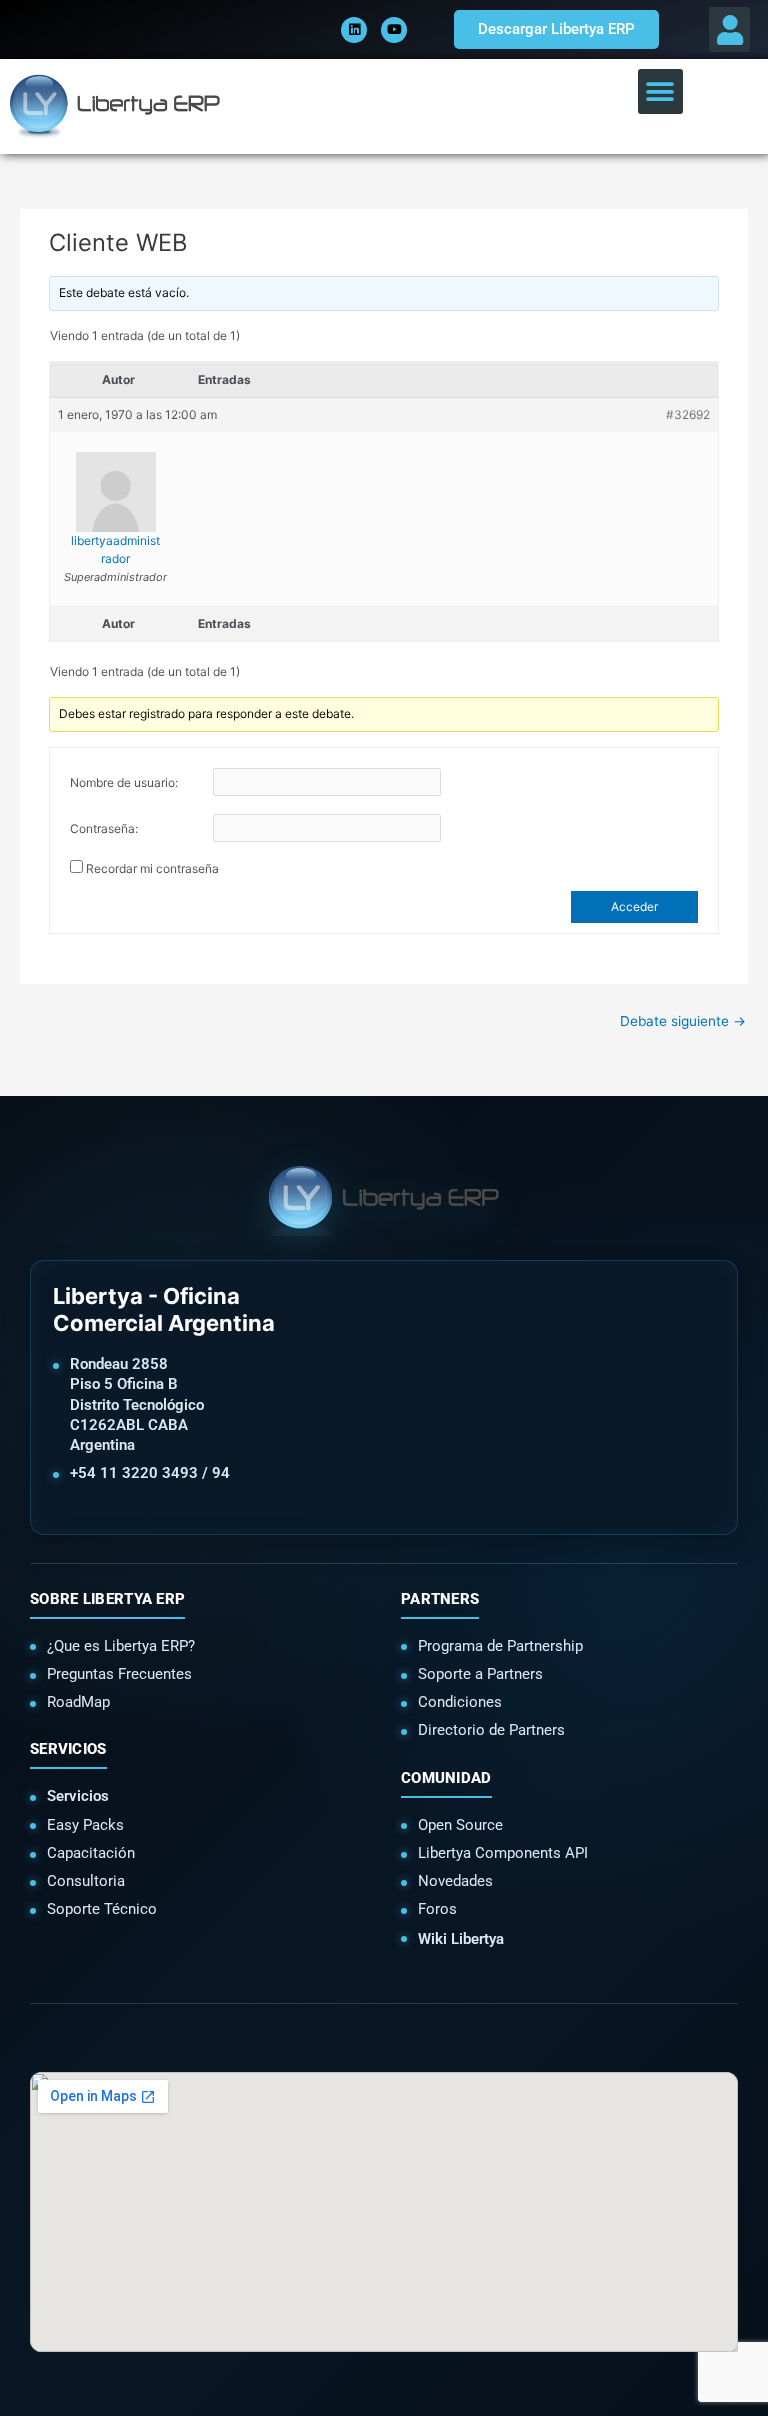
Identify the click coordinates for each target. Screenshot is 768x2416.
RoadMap (78, 1702)
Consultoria (86, 1881)
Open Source (460, 1825)
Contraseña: (104, 828)
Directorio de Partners (491, 1730)
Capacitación (91, 1853)
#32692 (688, 414)
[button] (729, 29)
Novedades (455, 1881)
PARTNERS (440, 1599)
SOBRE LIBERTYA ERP (107, 1599)
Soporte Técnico (102, 1909)
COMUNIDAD (446, 1778)
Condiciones (460, 1702)
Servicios (78, 1796)
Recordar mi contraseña (152, 868)
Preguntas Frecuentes (119, 1674)
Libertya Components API (503, 1853)
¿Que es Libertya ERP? (121, 1646)
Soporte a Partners (480, 1674)
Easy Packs (85, 1825)
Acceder (634, 906)
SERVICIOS (68, 1749)
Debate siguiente (683, 1021)
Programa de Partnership (500, 1646)
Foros (437, 1909)
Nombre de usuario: (124, 782)
